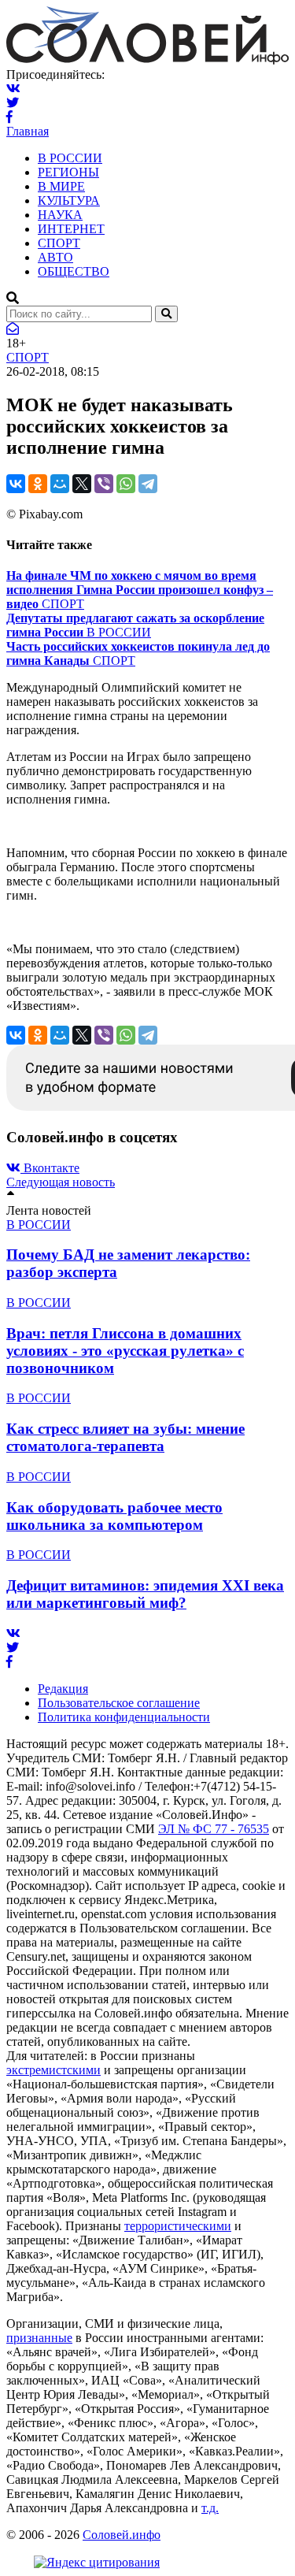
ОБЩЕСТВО (74, 271)
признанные (39, 2338)
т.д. (210, 2508)
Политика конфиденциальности (124, 1717)
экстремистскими (53, 2070)
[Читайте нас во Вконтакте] (13, 89)
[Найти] (166, 314)
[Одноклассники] (38, 484)
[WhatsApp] (126, 484)
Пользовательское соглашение (119, 1703)
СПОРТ (59, 243)
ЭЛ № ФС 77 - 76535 (214, 1829)
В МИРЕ (61, 186)
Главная (28, 131)
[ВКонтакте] (16, 484)
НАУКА (60, 215)
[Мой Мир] (60, 484)
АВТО (55, 257)
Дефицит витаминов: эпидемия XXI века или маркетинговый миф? (145, 1594)
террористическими (178, 2226)
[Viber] (104, 484)
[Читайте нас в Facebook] (9, 117)
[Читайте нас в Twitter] (13, 103)
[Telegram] (148, 484)
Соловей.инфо (122, 2535)
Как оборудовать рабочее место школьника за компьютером (114, 1516)
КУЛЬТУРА (69, 200)
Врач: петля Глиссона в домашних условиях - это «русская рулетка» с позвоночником (125, 1351)
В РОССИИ (70, 158)
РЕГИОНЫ (68, 172)
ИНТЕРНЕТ (71, 229)
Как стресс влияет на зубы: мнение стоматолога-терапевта (125, 1437)
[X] (82, 484)
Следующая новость (61, 1182)
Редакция (63, 1689)
